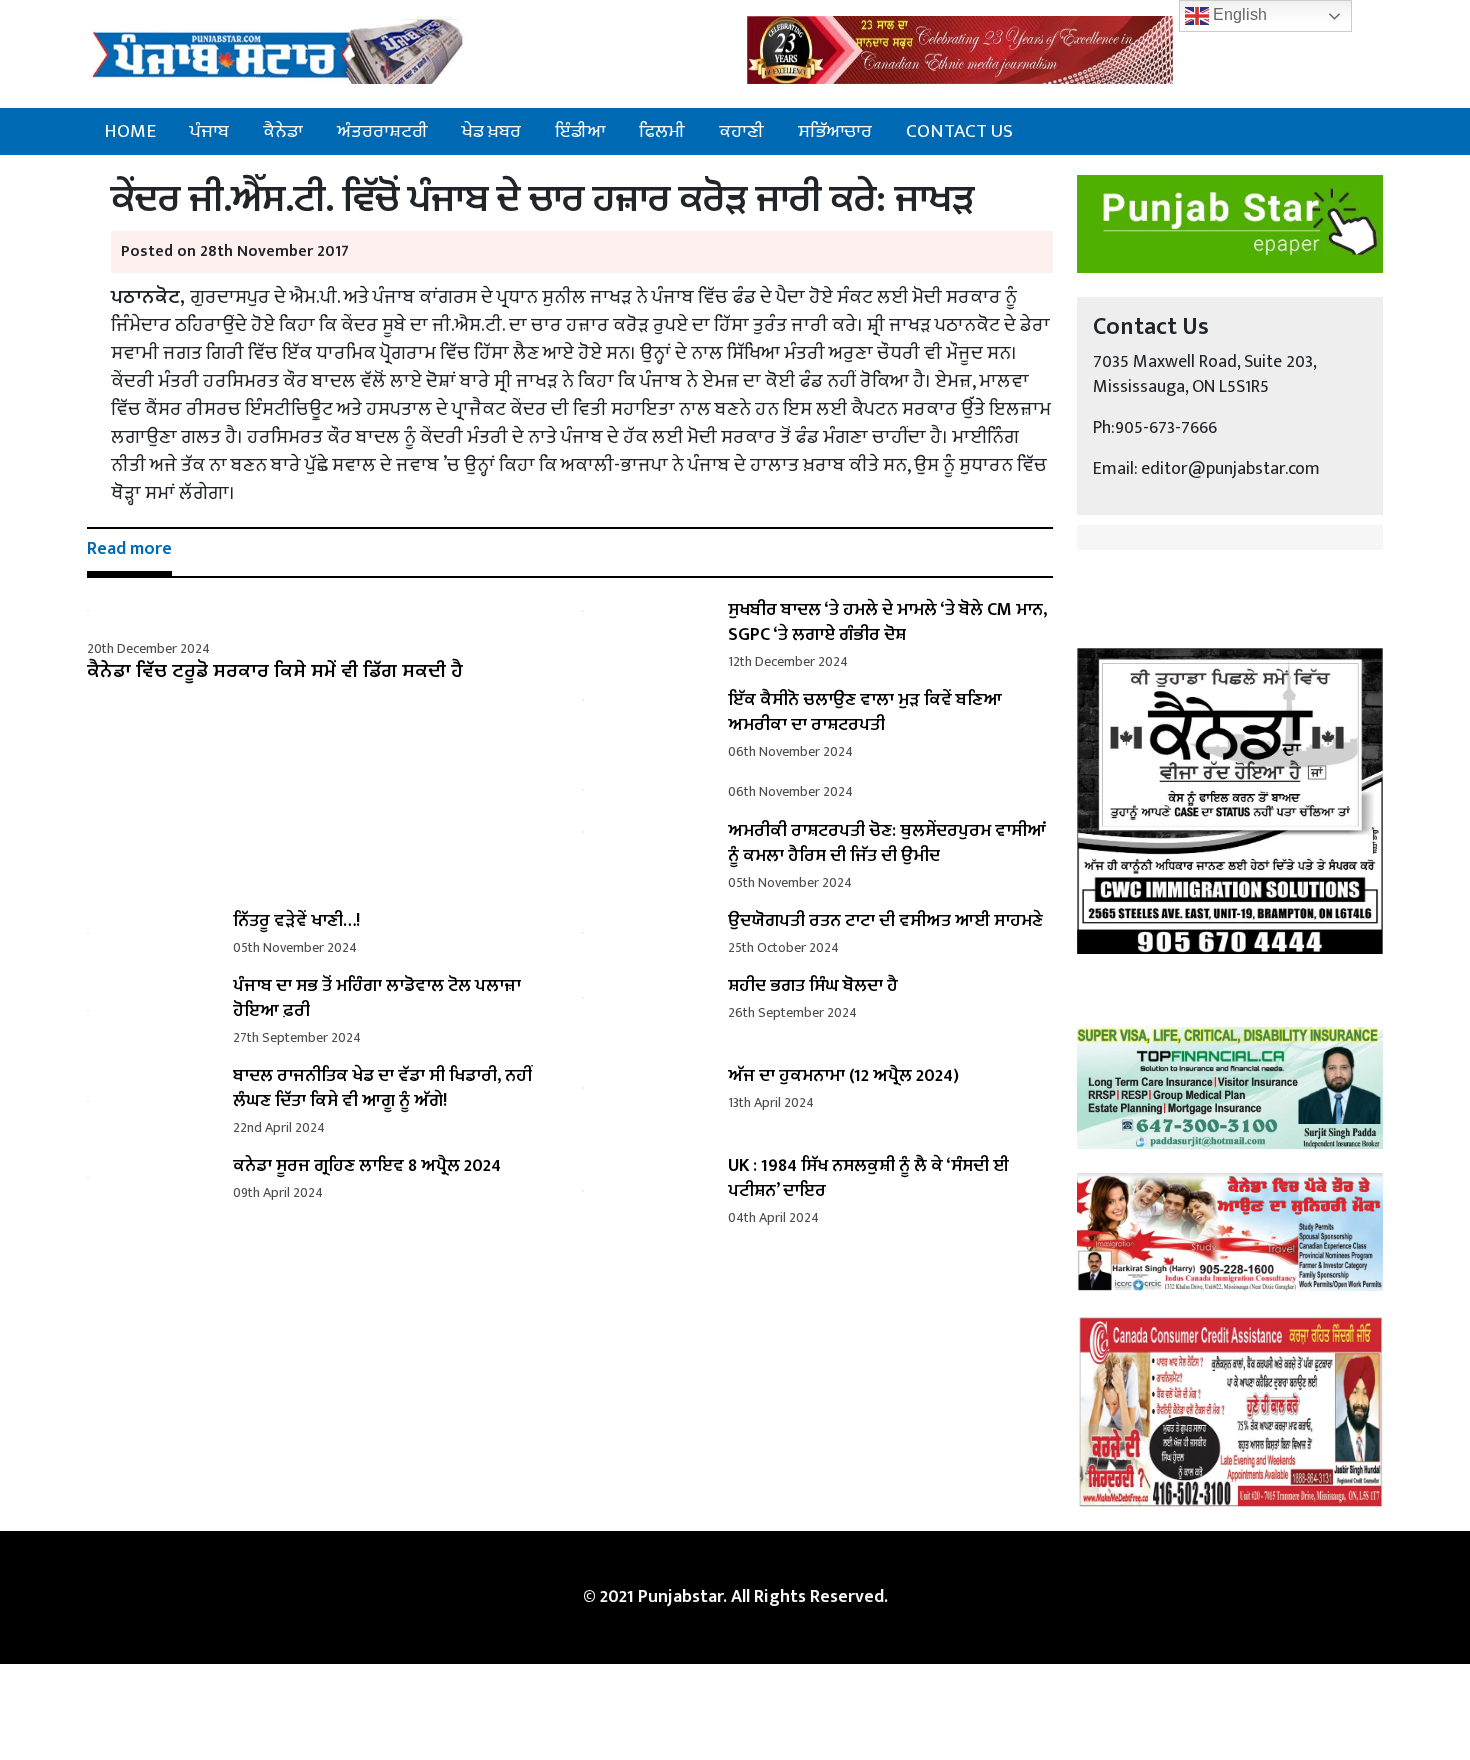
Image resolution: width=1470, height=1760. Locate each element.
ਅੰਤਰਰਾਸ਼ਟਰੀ (382, 131)
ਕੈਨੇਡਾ (283, 131)
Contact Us (959, 131)
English (1238, 14)
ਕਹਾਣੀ (741, 131)
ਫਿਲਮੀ (662, 131)
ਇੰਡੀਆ (580, 131)
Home (130, 131)
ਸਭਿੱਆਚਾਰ (835, 131)
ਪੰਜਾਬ (209, 131)
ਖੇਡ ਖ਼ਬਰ (491, 131)
